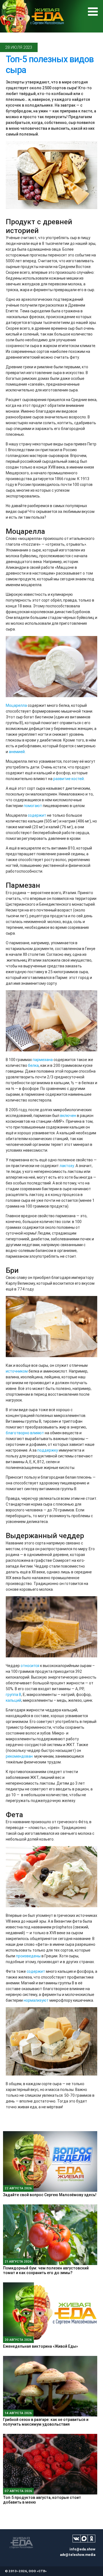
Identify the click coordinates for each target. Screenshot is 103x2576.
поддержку (48, 1450)
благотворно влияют (25, 1433)
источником (17, 1371)
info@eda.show (82, 2549)
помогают (33, 806)
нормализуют (36, 2000)
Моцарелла (16, 705)
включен (68, 1116)
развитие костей (69, 779)
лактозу (67, 1166)
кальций (13, 1700)
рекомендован (19, 1756)
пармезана (43, 1060)
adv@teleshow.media (78, 2555)
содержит (37, 815)
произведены (28, 1956)
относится (30, 1666)
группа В (13, 1695)
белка (33, 1065)
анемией (17, 752)
